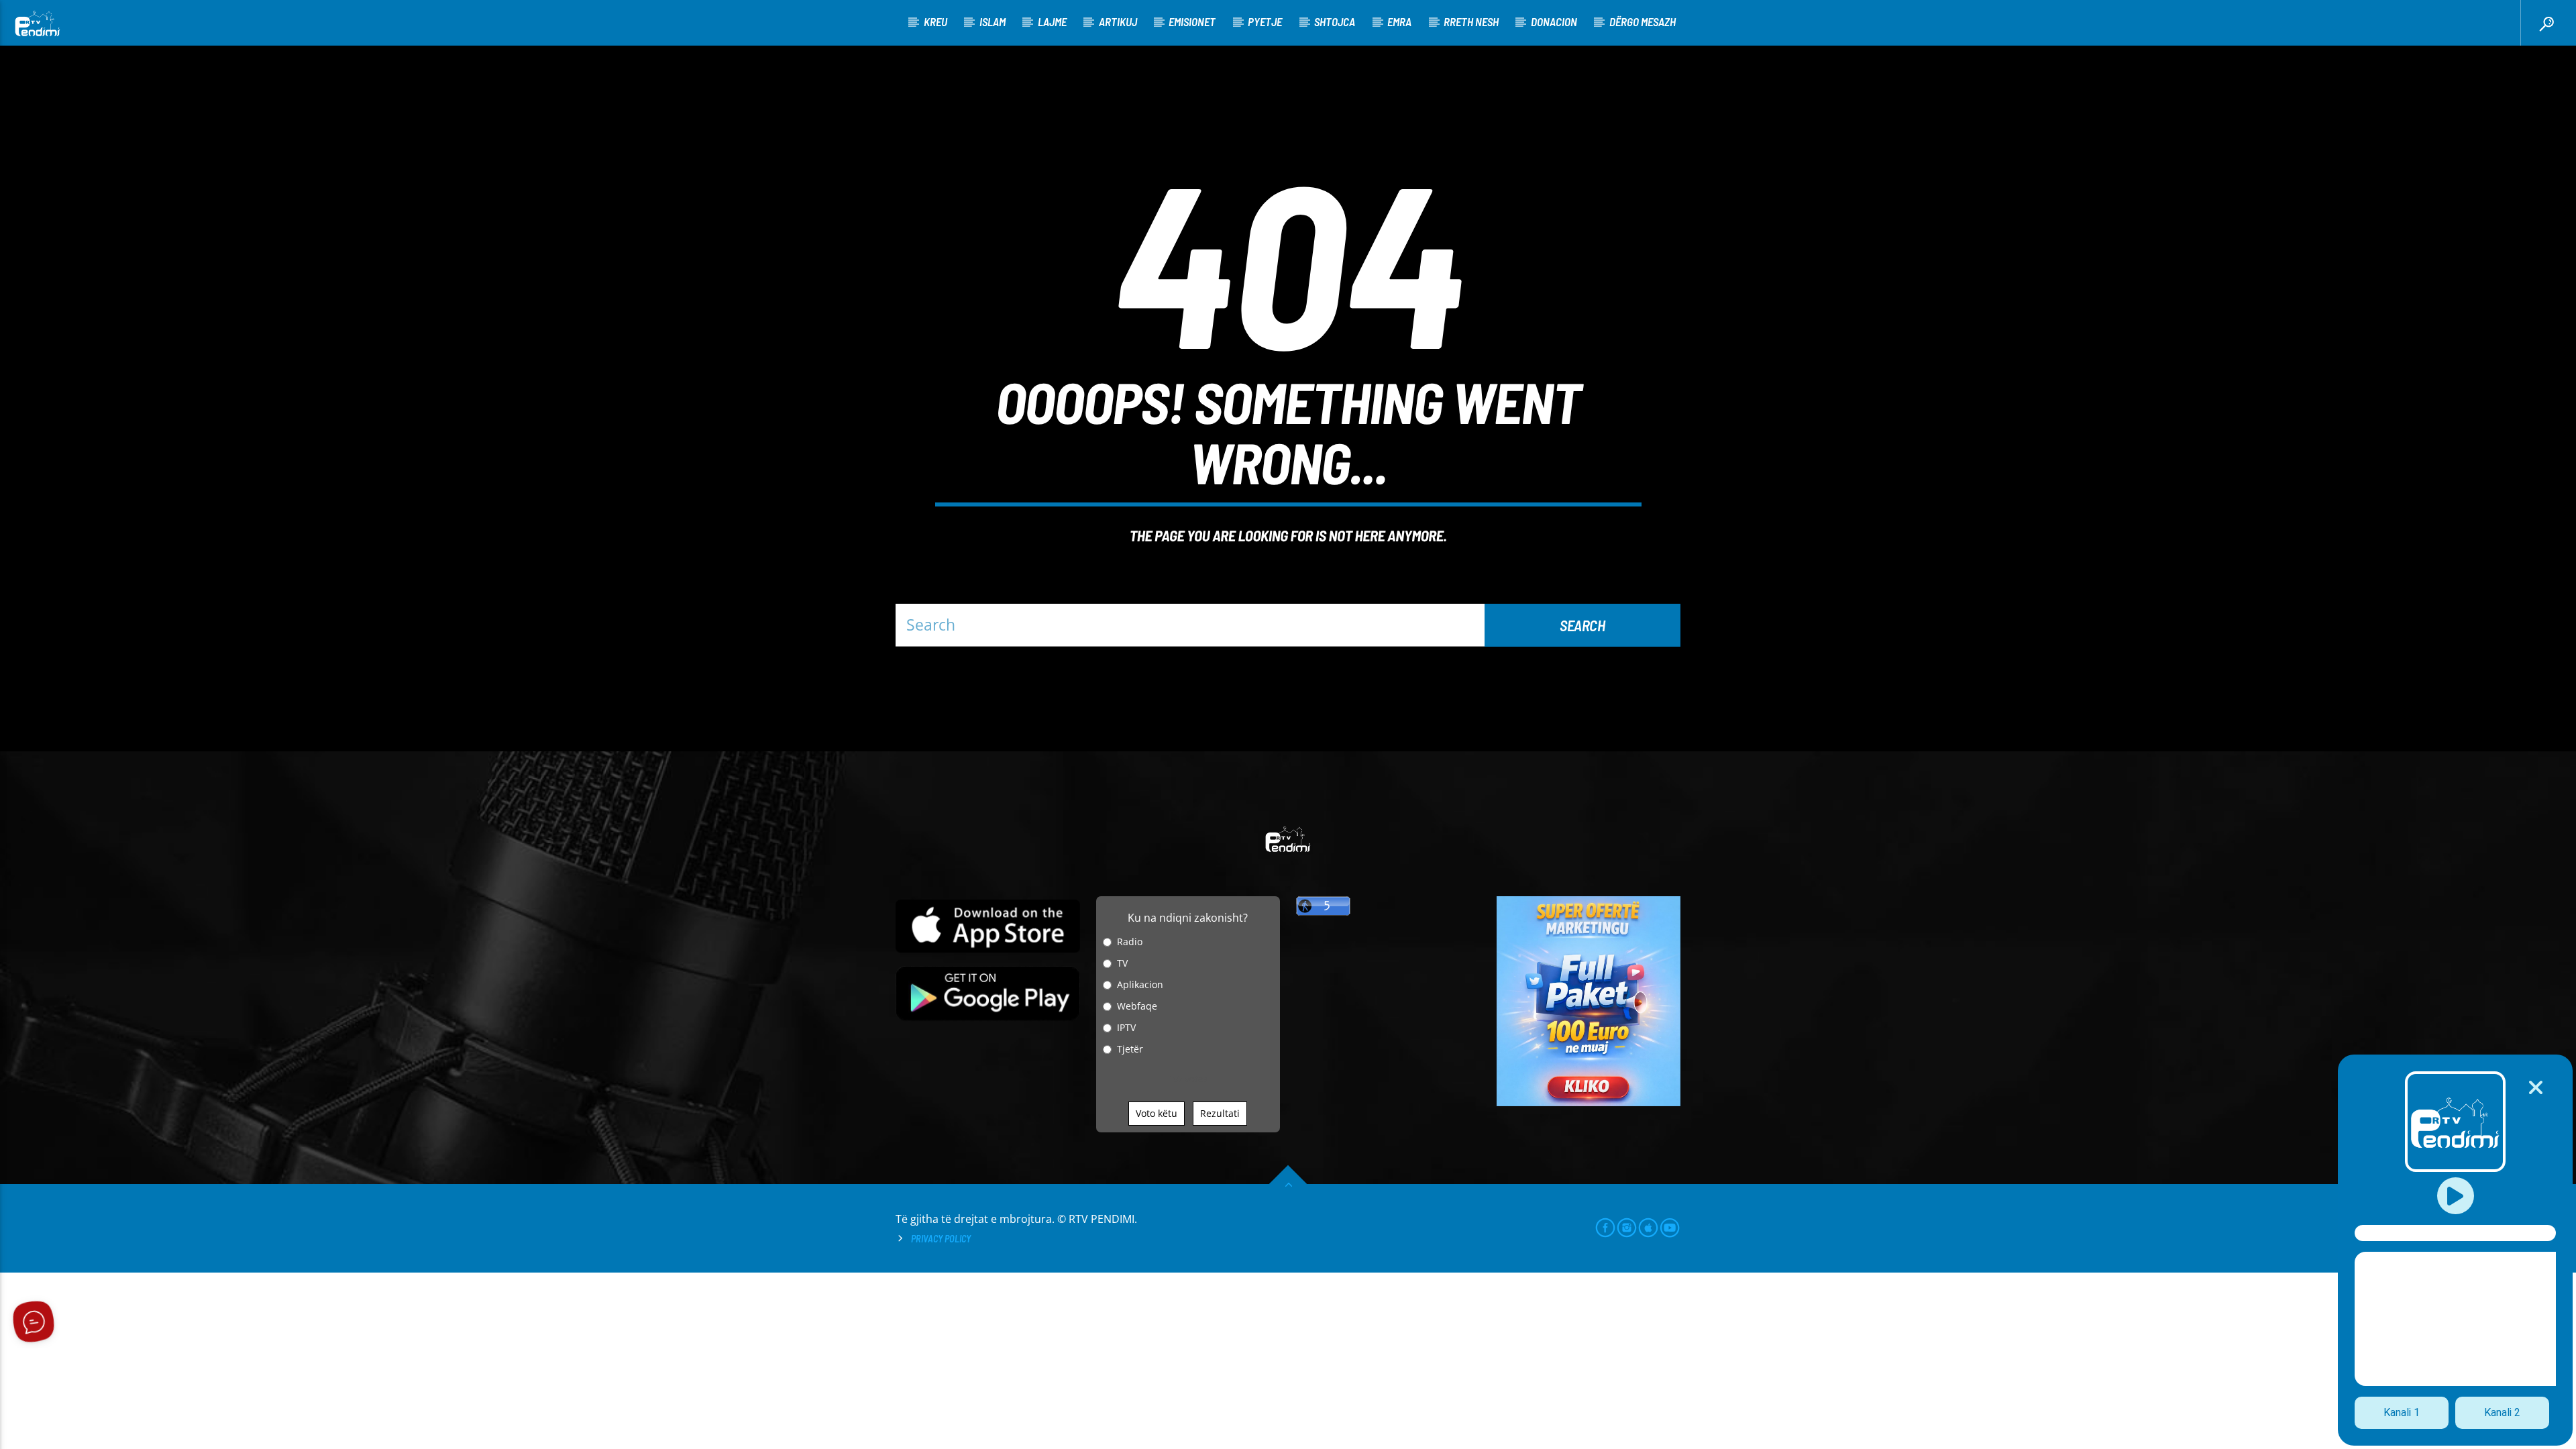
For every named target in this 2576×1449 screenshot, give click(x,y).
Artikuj (1118, 21)
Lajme (1052, 21)
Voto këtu (1157, 1113)
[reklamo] (1589, 1103)
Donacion (1554, 21)
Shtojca (1335, 21)
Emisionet (1192, 21)
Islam (992, 21)
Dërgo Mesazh (1643, 21)
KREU (935, 21)
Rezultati (1220, 1113)
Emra (1399, 21)
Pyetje (1265, 21)
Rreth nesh (1471, 21)
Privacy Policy (941, 1239)
